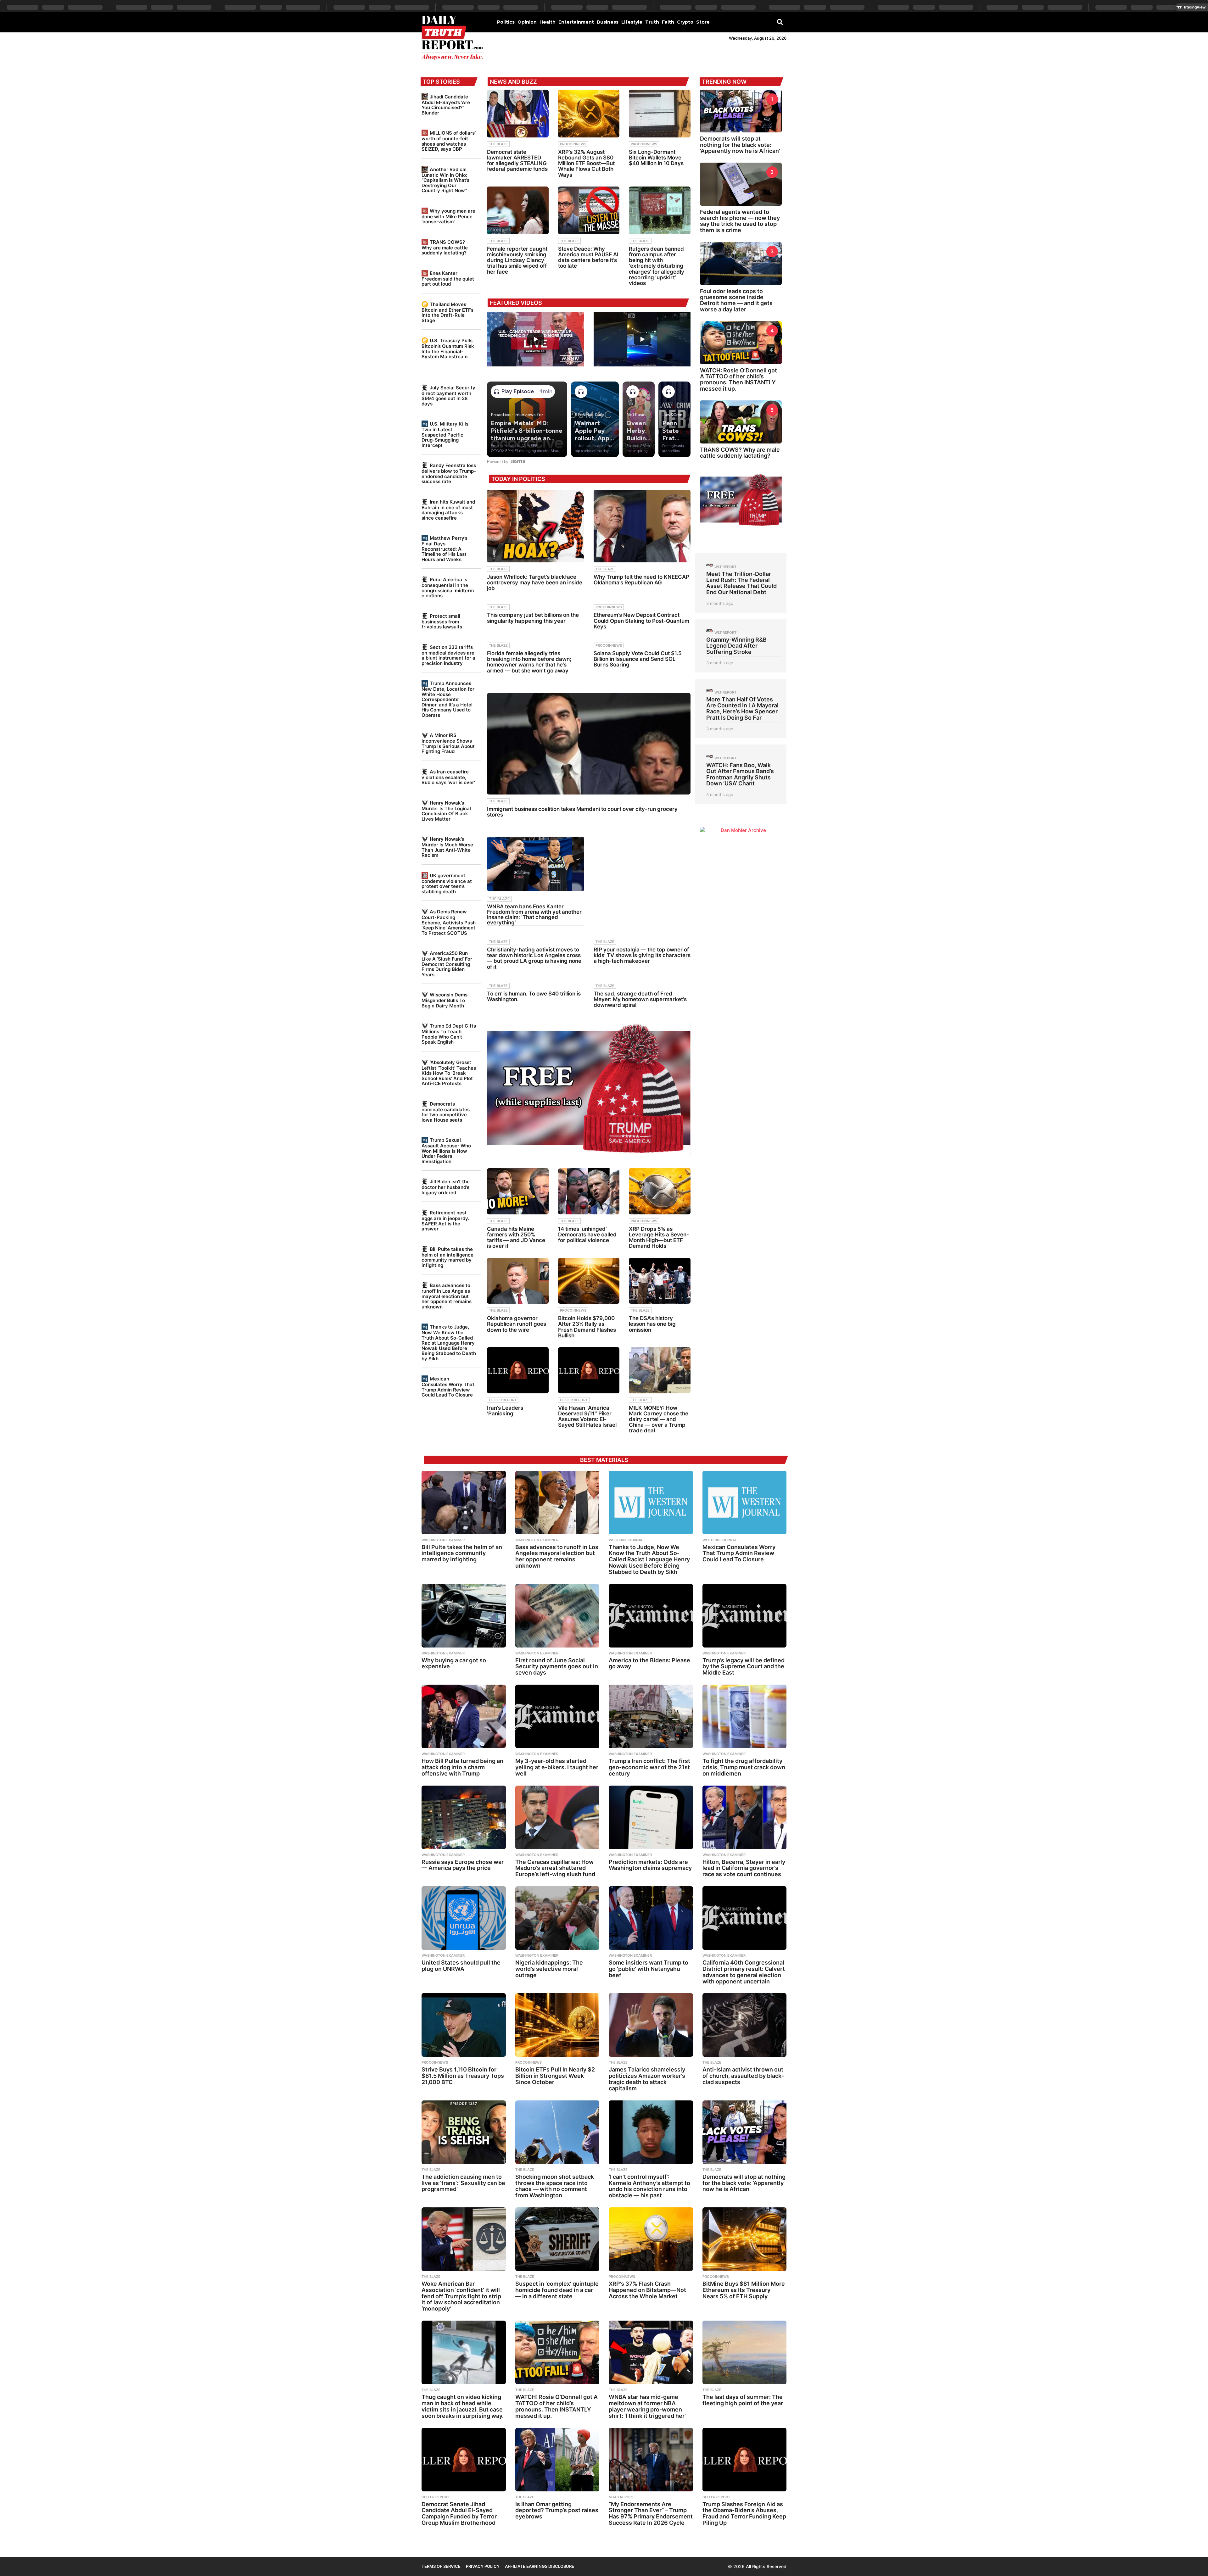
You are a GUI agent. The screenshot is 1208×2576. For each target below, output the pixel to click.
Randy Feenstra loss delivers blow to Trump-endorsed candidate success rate (449, 473)
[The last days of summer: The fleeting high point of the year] (745, 2352)
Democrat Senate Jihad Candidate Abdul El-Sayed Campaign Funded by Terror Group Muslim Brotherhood (459, 2513)
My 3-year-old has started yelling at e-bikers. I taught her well (557, 1767)
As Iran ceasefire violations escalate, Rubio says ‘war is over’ (448, 777)
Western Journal (626, 1540)
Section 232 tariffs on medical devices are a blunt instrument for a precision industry (448, 655)
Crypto (685, 22)
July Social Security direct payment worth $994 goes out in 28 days (448, 396)
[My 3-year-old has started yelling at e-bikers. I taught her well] (557, 1716)
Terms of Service (441, 2566)
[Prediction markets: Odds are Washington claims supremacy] (651, 1817)
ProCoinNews (573, 144)
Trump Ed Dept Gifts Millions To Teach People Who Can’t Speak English (449, 1034)
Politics (506, 22)
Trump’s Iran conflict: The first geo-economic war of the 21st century (649, 1767)
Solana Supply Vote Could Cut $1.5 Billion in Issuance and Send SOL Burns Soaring (638, 659)
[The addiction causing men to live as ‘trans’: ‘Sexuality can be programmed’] (464, 2132)
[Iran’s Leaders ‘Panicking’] (518, 1370)
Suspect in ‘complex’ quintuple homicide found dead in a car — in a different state (557, 2290)
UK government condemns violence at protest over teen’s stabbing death (447, 884)
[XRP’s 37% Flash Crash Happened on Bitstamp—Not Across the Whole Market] (651, 2239)
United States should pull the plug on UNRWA (461, 1966)
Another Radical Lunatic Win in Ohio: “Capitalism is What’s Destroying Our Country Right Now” (445, 180)
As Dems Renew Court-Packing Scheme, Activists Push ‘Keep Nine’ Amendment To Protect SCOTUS (449, 922)
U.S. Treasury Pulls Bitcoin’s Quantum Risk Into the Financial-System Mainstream (448, 348)
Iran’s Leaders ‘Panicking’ (505, 1411)
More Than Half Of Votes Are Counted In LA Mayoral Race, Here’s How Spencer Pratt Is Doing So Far (742, 708)
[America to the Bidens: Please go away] (651, 1616)
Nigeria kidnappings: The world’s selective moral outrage (549, 1969)
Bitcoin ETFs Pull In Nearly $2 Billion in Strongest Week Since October (555, 2076)
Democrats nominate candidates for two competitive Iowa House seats (446, 1112)
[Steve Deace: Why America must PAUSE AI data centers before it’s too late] (589, 210)
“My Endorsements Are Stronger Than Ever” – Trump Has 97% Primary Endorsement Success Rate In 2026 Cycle (651, 2513)
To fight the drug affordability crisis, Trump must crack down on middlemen (744, 1767)
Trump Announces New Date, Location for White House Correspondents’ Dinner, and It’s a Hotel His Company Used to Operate (448, 699)
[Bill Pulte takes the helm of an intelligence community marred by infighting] (464, 1503)
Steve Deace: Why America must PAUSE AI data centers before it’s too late (588, 257)
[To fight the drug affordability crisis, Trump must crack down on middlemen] (745, 1716)
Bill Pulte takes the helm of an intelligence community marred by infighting (447, 1257)
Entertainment (576, 22)
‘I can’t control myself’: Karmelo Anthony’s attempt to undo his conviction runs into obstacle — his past (649, 2186)
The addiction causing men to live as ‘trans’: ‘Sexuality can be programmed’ (463, 2183)
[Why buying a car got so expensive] (464, 1616)
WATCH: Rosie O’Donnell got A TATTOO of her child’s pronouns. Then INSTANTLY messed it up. (738, 379)
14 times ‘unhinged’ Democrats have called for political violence (587, 1235)
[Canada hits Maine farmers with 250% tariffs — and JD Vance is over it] (518, 1191)
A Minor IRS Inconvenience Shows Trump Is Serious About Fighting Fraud (448, 743)
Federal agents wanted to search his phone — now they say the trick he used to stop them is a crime (740, 221)
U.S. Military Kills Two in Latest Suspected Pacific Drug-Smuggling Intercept (445, 434)
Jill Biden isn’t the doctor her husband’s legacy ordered (446, 1187)
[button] (780, 22)
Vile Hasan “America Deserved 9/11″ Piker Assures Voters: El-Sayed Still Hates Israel (587, 1416)
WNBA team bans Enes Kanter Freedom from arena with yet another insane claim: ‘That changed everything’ (534, 914)
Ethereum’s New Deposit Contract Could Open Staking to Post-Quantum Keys (641, 621)
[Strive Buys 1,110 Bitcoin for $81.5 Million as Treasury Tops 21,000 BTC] (464, 2025)
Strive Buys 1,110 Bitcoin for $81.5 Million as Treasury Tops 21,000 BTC (463, 2076)
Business (608, 22)
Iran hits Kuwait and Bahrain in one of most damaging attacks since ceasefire (448, 510)
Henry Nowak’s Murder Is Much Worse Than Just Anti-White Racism (447, 847)
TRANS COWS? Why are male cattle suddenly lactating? (445, 247)
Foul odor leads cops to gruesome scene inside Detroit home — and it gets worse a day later (736, 300)
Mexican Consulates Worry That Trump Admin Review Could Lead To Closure (448, 1387)
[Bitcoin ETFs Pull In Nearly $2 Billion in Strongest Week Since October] (557, 2025)
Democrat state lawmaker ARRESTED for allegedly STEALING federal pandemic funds (517, 161)
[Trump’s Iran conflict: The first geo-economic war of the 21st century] (651, 1716)
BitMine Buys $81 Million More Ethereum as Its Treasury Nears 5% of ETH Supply (744, 2290)
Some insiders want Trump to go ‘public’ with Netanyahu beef (649, 1969)
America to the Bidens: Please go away (649, 1663)
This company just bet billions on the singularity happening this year (533, 618)
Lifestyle (632, 22)
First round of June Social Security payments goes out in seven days (557, 1667)
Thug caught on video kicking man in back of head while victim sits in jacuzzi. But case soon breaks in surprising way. (463, 2406)
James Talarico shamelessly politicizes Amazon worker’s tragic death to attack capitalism (647, 2079)
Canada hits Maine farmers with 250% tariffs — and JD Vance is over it (516, 1238)
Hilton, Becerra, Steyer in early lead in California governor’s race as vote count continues (744, 1868)
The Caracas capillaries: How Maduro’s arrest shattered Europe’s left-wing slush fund (555, 1868)
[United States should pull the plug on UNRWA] (464, 1918)
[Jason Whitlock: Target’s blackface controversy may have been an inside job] (535, 526)
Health (548, 22)
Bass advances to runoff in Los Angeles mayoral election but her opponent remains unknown (447, 1296)
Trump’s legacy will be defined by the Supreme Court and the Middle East (744, 1667)
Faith (668, 22)
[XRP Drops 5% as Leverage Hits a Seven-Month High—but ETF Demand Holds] (660, 1191)
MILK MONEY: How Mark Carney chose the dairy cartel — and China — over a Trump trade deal (659, 1419)
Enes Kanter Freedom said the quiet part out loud (448, 279)
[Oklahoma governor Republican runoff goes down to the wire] (518, 1281)
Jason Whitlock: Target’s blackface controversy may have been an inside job (535, 583)
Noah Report (621, 2497)
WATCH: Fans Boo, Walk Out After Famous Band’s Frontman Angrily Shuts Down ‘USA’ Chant (740, 774)
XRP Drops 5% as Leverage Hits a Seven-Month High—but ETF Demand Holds (659, 1238)
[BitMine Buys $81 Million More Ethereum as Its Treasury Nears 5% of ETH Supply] (745, 2239)
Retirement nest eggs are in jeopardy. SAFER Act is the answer (445, 1221)
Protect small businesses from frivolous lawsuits (442, 621)
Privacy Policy (483, 2566)
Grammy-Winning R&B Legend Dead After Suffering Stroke (736, 646)
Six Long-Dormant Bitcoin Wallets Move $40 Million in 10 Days (656, 158)
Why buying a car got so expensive (454, 1663)
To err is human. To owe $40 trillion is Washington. (534, 996)
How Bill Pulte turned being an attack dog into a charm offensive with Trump (462, 1767)
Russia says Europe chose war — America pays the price (463, 1865)
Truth (652, 22)
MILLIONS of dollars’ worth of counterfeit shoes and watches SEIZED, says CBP (449, 141)
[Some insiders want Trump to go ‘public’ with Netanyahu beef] (651, 1918)
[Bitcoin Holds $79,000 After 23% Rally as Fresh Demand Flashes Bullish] (589, 1281)
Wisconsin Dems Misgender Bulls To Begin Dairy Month (445, 1000)
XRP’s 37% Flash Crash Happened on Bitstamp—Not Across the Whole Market (647, 2290)
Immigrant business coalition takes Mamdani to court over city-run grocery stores (582, 812)
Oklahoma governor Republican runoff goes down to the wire (517, 1324)
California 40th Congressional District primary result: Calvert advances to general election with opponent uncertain (744, 1972)
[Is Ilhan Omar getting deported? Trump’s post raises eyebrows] (557, 2460)
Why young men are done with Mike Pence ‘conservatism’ (448, 216)
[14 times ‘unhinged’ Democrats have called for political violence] (589, 1191)
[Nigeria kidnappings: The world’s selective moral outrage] (557, 1918)
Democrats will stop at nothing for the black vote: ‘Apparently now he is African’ (740, 145)
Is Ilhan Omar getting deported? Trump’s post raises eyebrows (557, 2510)
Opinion (527, 22)
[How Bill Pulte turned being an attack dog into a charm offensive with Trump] (464, 1716)
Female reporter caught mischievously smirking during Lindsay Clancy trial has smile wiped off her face (517, 260)
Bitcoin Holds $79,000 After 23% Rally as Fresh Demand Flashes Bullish (587, 1327)
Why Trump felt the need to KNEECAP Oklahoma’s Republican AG (641, 580)
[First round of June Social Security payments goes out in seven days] (557, 1616)
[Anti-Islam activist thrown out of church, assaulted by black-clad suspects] (745, 2025)
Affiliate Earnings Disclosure (540, 2566)
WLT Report (725, 567)
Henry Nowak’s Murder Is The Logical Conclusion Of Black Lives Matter (446, 811)
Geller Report (503, 1400)
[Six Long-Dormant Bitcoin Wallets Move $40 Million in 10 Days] (660, 114)
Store (703, 22)
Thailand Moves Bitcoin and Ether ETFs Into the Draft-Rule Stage (447, 312)
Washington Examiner (443, 1540)
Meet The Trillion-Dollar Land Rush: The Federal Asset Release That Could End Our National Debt (741, 583)
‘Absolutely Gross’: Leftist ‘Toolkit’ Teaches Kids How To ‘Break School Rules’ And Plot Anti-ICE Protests (449, 1073)
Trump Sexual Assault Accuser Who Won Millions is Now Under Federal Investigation (446, 1151)
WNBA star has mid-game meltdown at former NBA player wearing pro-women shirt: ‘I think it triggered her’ (647, 2406)
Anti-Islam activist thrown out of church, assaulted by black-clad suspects (743, 2076)
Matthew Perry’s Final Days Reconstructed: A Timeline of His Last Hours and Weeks (445, 549)
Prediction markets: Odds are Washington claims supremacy (650, 1865)
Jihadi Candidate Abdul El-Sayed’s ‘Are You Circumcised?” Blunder (446, 105)
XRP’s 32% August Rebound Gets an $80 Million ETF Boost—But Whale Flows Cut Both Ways (586, 163)
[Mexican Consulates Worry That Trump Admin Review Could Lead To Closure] (745, 1503)
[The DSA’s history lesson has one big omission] (660, 1281)
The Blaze (498, 144)
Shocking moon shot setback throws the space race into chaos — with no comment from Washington (555, 2186)
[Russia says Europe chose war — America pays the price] (464, 1817)
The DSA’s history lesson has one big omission (652, 1324)
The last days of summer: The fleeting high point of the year (743, 2400)
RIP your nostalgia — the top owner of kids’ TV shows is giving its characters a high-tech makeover (642, 955)
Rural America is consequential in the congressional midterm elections (448, 588)
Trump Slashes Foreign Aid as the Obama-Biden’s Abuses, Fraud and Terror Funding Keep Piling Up (744, 2513)
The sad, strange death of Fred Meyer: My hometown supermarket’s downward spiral (640, 999)
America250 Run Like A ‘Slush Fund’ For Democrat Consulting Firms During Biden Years (447, 964)
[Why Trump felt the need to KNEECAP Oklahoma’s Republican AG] (642, 526)
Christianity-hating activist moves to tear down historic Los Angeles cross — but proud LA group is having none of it (534, 958)
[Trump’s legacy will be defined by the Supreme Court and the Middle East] (745, 1616)
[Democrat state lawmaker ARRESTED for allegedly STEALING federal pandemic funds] (518, 114)
